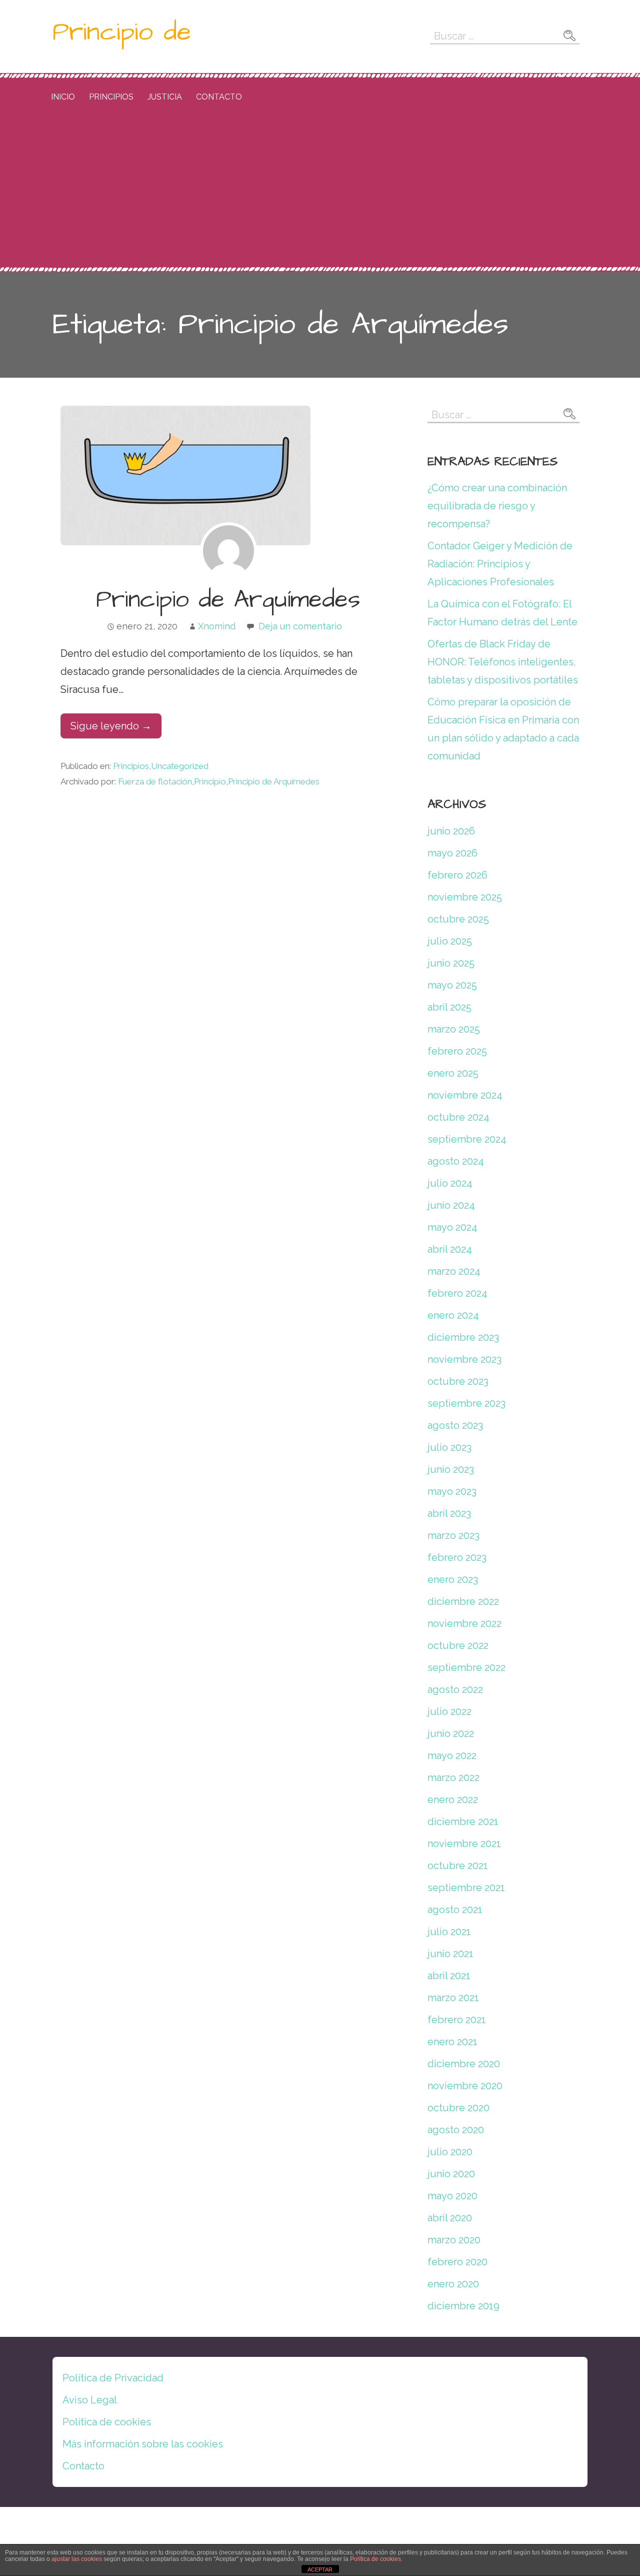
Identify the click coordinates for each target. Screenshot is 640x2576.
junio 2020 (451, 2174)
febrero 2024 (457, 1293)
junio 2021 (450, 1954)
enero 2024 (453, 1315)
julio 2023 (449, 1447)
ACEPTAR (320, 2569)
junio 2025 (451, 963)
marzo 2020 (454, 2240)
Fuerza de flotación (155, 781)
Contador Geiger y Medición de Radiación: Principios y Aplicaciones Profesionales (500, 564)
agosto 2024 (456, 1161)
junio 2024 (451, 1205)
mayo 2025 (452, 985)
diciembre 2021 (463, 1822)
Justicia (165, 97)
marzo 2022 (453, 1778)
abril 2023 (449, 1513)
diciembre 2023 (463, 1337)
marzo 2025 (454, 1029)
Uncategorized (180, 766)
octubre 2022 (458, 1645)
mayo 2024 (452, 1227)
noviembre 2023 (464, 1359)
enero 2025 (453, 1073)
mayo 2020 (452, 2196)
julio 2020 (450, 2152)
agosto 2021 (455, 1910)
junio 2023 (451, 1469)
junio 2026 (451, 831)
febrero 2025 (457, 1051)
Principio (210, 781)
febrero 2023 (457, 1557)
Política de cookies (107, 2422)
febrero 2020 (457, 2262)
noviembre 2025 (465, 897)
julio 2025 (450, 941)
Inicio (63, 97)
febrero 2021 (457, 2020)
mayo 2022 (452, 1756)
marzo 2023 (453, 1535)
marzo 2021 (453, 1998)
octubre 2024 (458, 1117)
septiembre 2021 (466, 1888)
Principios (111, 97)
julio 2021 (449, 1932)
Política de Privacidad (113, 2378)
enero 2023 (453, 1579)
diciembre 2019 (463, 2306)
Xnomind (217, 626)
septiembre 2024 (467, 1139)
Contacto (219, 97)
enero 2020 (453, 2284)
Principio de (122, 32)
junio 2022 (451, 1734)
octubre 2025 (458, 919)
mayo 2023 (452, 1491)
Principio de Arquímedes (228, 600)
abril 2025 (449, 1007)
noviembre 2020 (465, 2086)
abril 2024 (450, 1249)
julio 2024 (450, 1183)
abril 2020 (450, 2218)
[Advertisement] (320, 192)
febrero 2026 (457, 875)
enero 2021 (452, 2042)
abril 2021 (449, 1976)
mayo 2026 (452, 853)
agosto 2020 (456, 2130)
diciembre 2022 (463, 1601)
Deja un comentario (300, 626)
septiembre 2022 (466, 1667)
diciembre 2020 (464, 2064)
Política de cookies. (376, 2559)
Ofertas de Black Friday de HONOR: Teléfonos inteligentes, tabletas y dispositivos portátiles (503, 662)
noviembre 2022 (464, 1623)
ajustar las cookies (77, 2559)
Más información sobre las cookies (143, 2444)
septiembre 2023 (466, 1403)
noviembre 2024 (465, 1095)
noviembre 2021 (464, 1844)
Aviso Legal (90, 2400)
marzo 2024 (454, 1271)
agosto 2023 (455, 1425)
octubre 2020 (458, 2108)
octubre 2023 (458, 1381)
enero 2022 (453, 1800)
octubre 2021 (458, 1866)
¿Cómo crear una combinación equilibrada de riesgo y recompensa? (497, 506)
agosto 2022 (455, 1689)
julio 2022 (449, 1711)
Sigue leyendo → (111, 726)
